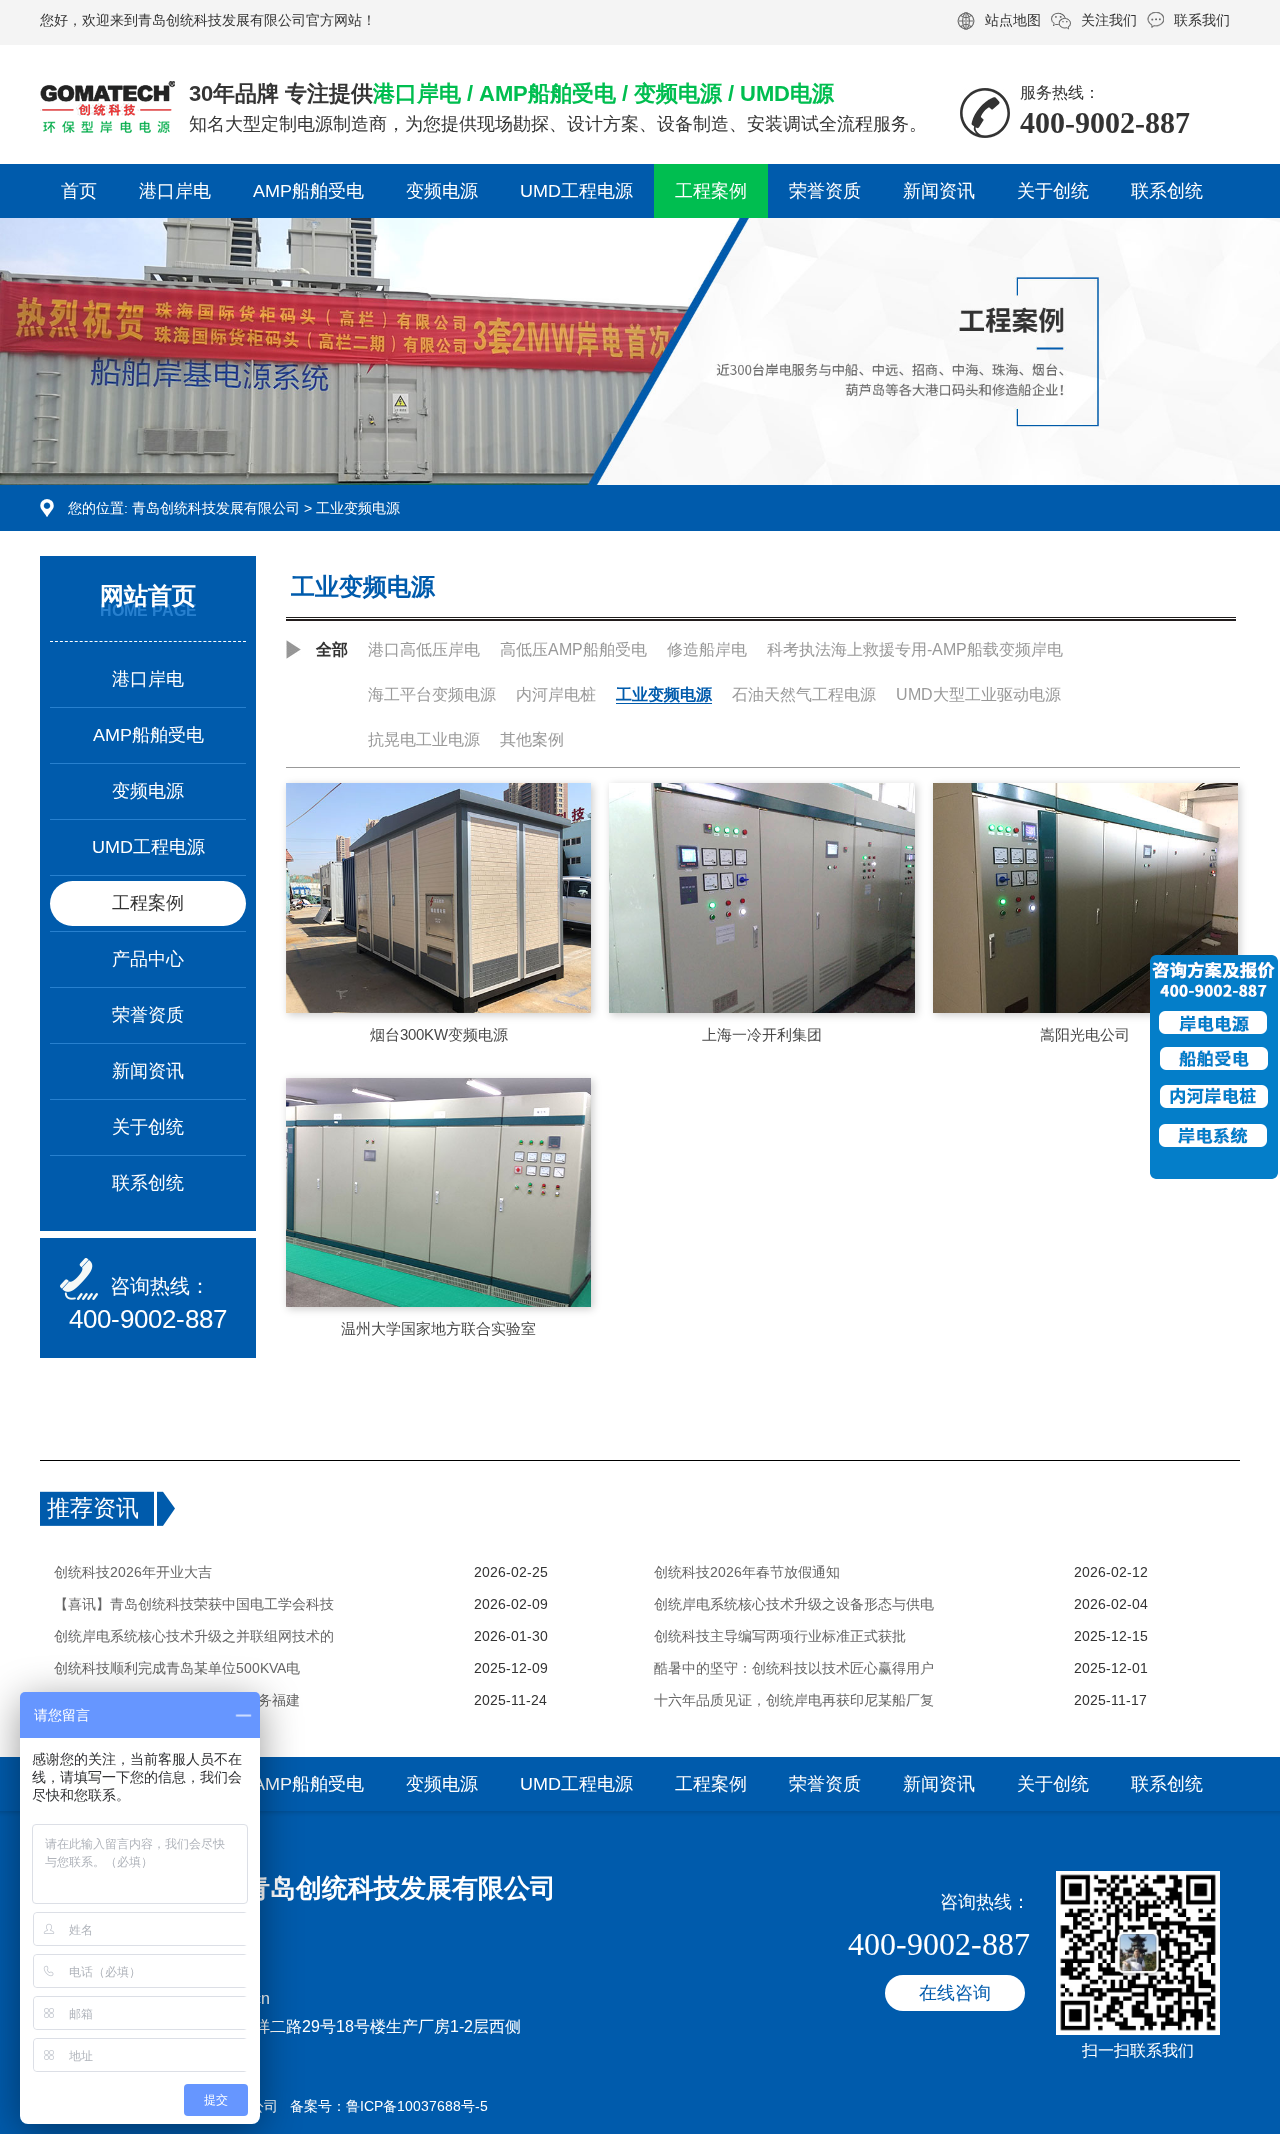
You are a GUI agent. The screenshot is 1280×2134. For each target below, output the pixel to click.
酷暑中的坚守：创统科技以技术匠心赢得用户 (794, 1668)
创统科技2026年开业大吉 (133, 1572)
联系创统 (1167, 191)
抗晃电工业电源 (424, 739)
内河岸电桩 (556, 694)
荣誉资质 (825, 191)
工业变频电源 (358, 508)
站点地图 (1013, 20)
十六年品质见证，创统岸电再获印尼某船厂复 (794, 1700)
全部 (332, 649)
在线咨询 (955, 1993)
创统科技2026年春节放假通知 (747, 1572)
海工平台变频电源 (432, 694)
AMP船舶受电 (308, 191)
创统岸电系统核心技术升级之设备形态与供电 (794, 1604)
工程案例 (711, 191)
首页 (79, 191)
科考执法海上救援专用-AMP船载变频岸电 (915, 649)
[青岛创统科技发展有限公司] (107, 97)
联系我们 (1202, 20)
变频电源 (442, 191)
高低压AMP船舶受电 (573, 649)
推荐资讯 (93, 1508)
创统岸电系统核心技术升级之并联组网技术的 (194, 1636)
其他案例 (532, 739)
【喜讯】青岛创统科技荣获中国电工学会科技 (194, 1604)
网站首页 (148, 595)
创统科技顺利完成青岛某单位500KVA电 (177, 1668)
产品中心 (148, 959)
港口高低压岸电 (424, 649)
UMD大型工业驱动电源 (978, 694)
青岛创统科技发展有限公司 (216, 508)
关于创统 (1053, 191)
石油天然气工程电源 (804, 694)
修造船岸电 (707, 649)
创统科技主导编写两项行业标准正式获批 (780, 1636)
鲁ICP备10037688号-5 (417, 2106)
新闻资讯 (939, 191)
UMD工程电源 (576, 191)
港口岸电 (175, 191)
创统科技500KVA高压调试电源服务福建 (177, 1700)
